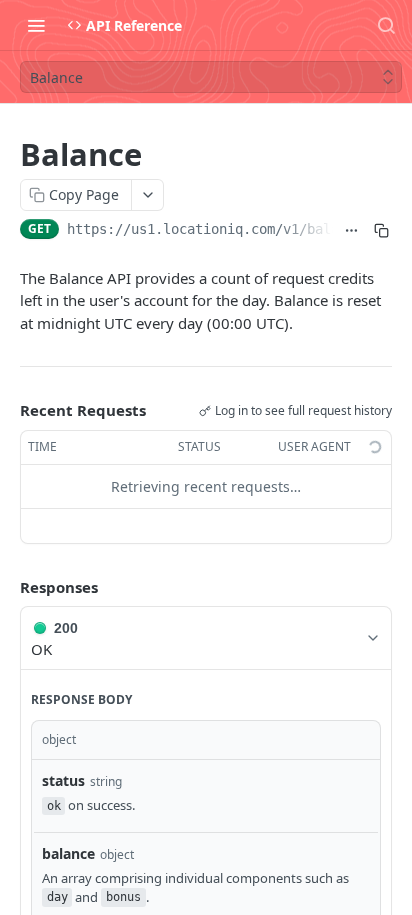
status (63, 780)
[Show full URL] (352, 231)
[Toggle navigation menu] (36, 25)
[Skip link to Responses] (6, 587)
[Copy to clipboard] (381, 231)
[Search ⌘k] (386, 25)
